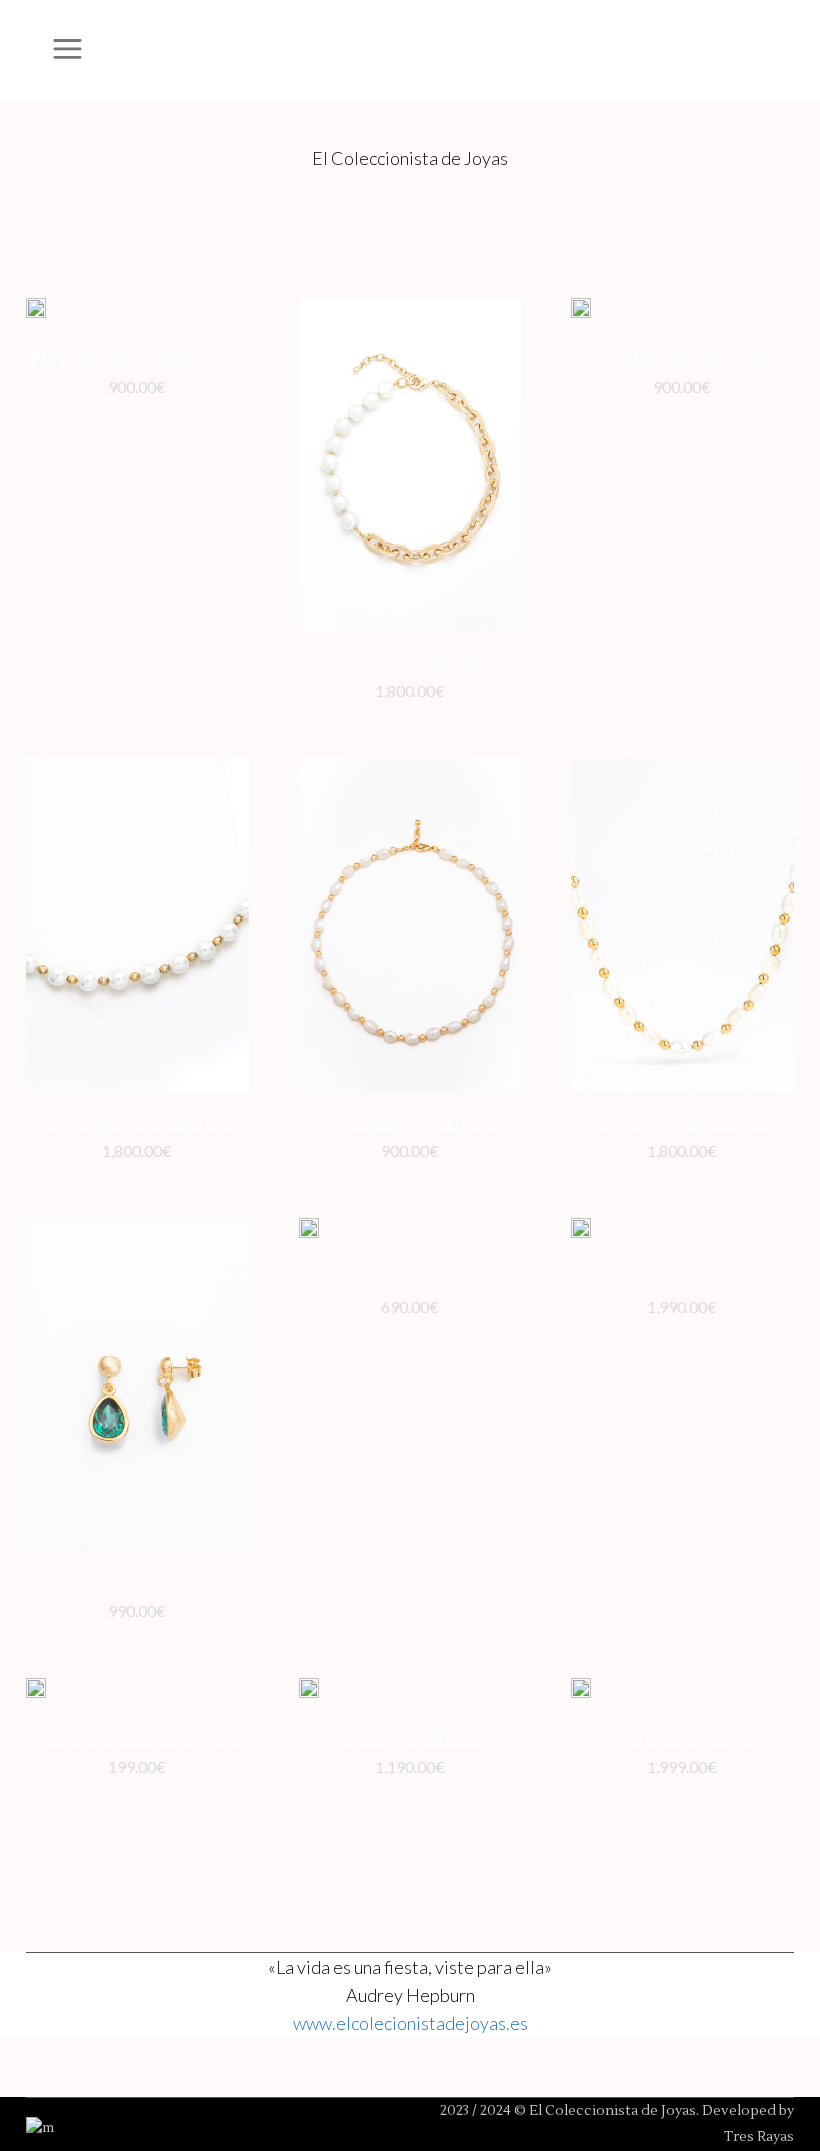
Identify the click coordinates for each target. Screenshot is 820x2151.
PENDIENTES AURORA (137, 1583)
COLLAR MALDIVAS (683, 1123)
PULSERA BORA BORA (682, 359)
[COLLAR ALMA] (581, 1693)
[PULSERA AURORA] (309, 1233)
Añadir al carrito (82, 386)
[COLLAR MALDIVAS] (682, 925)
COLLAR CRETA (410, 1739)
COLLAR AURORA (683, 1279)
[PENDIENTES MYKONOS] (36, 313)
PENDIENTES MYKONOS (137, 359)
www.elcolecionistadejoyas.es (410, 2023)
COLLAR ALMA (683, 1739)
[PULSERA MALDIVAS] (410, 925)
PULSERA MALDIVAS (409, 1123)
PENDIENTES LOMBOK (137, 1739)
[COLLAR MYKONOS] (410, 465)
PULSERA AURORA (409, 1279)
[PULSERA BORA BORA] (581, 313)
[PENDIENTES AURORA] (137, 1385)
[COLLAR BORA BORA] (137, 925)
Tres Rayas (759, 2137)
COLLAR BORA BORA (137, 1123)
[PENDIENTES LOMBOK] (36, 1693)
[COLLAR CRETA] (309, 1693)
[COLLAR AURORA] (581, 1233)
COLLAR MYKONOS (410, 663)
